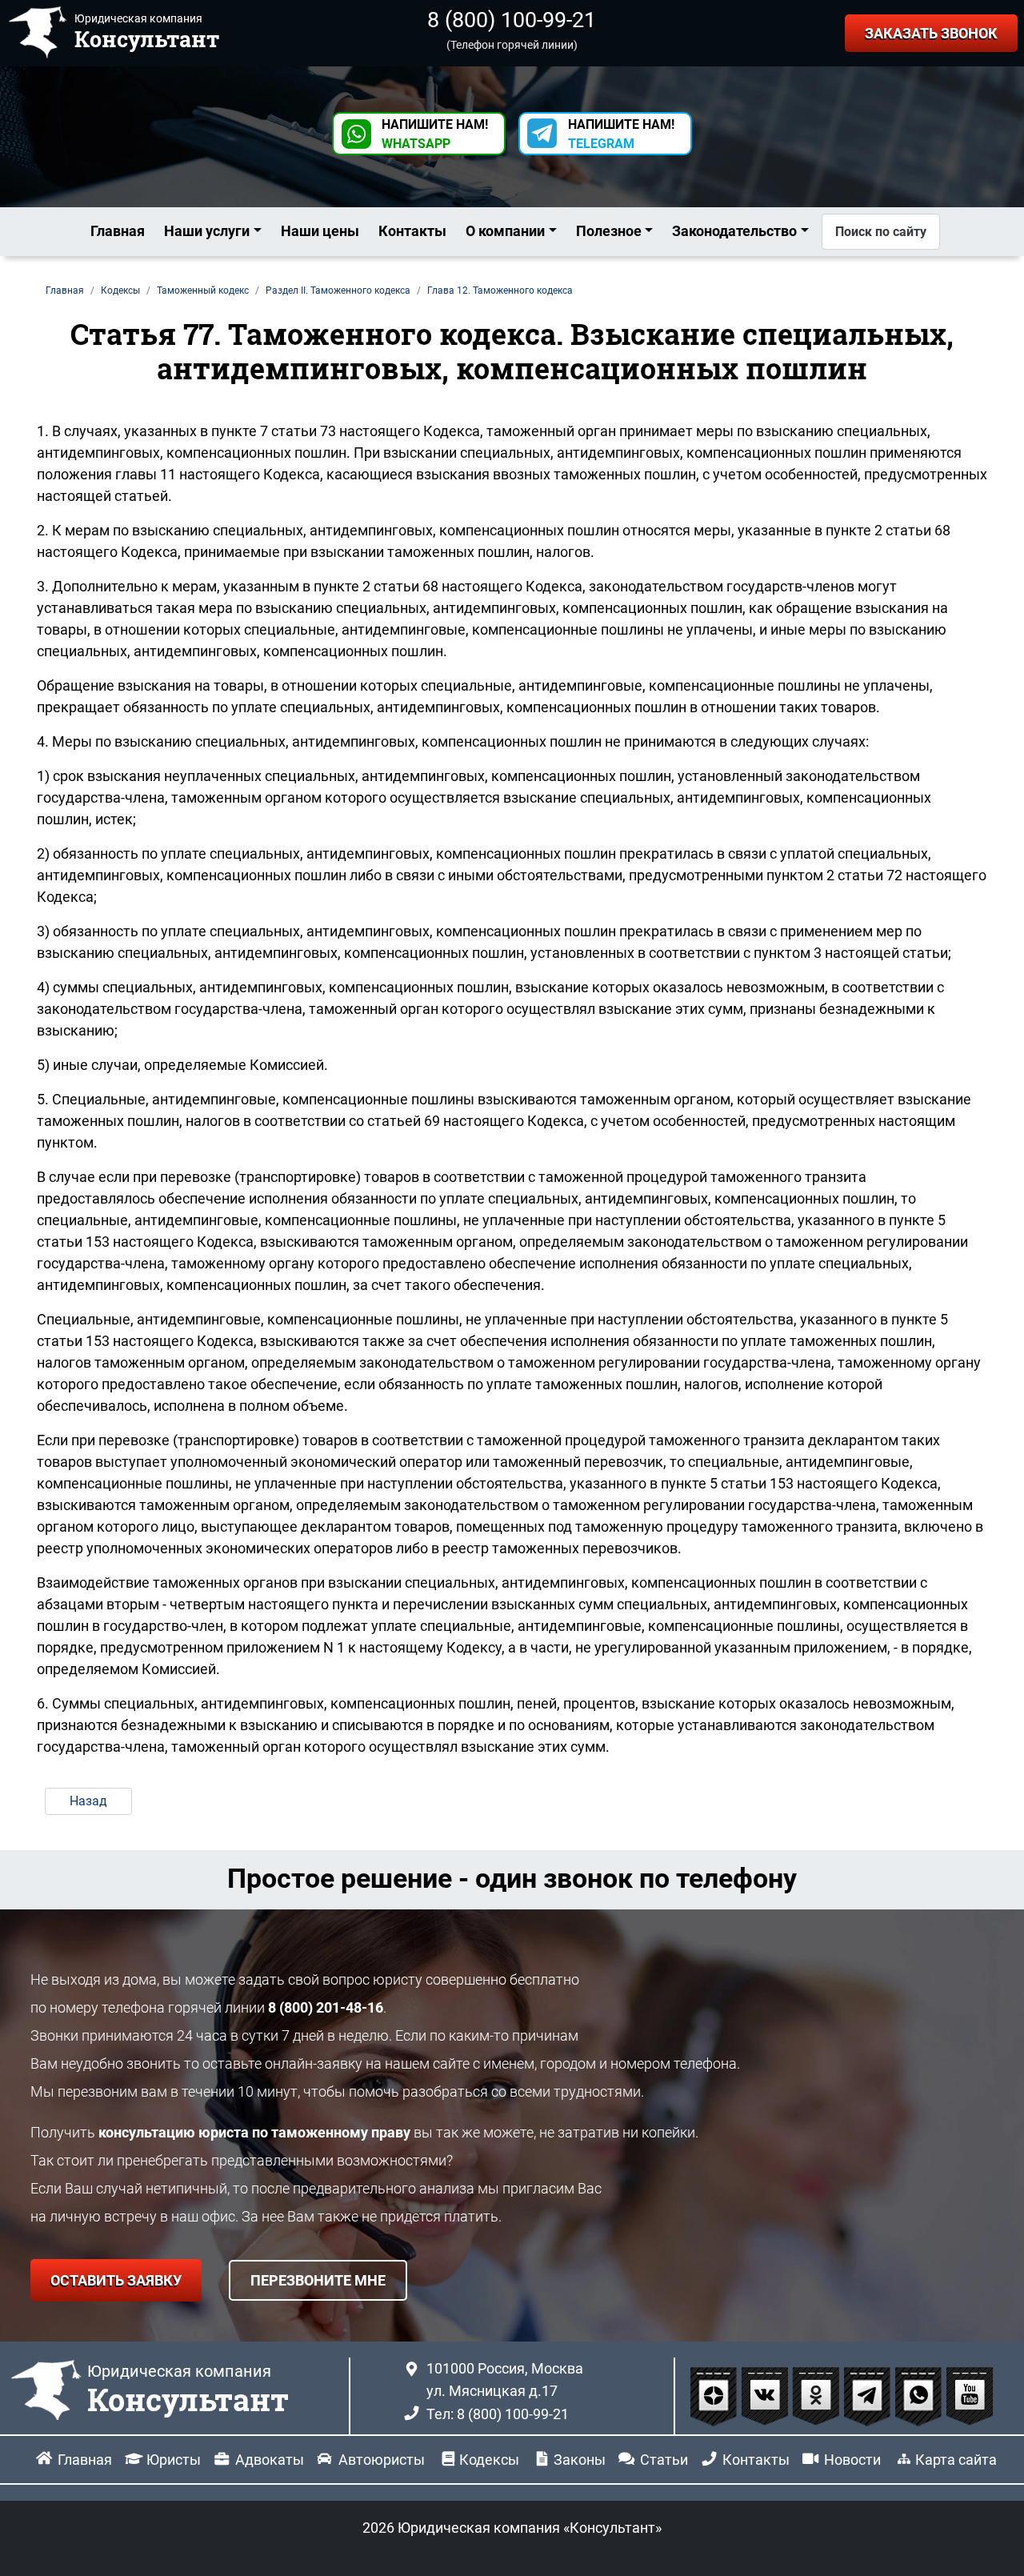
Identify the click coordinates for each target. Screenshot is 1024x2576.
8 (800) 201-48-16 (326, 2007)
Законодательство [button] (734, 231)
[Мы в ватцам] (920, 2395)
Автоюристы (382, 2460)
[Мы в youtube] (970, 2395)
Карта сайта (956, 2460)
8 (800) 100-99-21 (512, 20)
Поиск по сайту (881, 232)
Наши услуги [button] (207, 231)
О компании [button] (505, 231)
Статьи (664, 2460)
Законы (580, 2460)
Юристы (174, 2460)
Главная (118, 231)
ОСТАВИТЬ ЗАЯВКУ (116, 2280)
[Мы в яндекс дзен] (715, 2395)
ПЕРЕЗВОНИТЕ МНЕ (318, 2280)
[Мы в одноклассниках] (818, 2395)
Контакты (412, 231)
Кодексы (489, 2460)
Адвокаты (270, 2460)
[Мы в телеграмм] (869, 2395)
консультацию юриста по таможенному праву (254, 2132)
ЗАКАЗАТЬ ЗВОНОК (931, 33)
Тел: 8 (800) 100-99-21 (498, 2414)
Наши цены (320, 231)
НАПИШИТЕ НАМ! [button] (435, 134)
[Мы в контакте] (766, 2395)
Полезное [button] (609, 231)
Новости (852, 2460)
